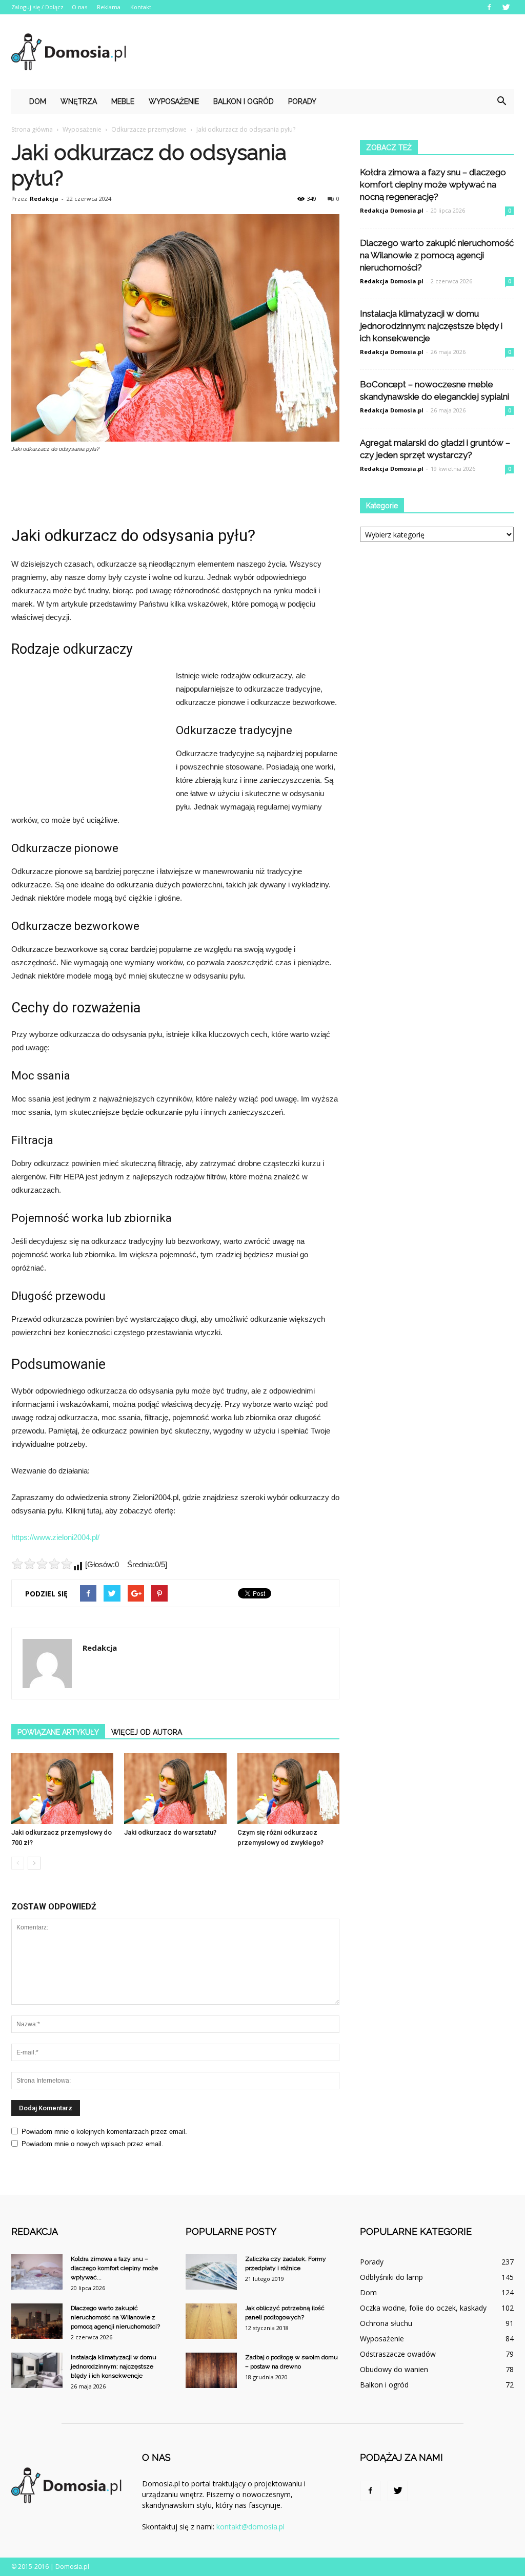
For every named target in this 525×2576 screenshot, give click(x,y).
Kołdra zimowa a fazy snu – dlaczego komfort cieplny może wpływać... (114, 2268)
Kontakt (141, 7)
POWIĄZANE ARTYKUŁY (58, 1732)
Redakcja (44, 199)
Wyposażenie (174, 101)
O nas (79, 7)
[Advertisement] (327, 52)
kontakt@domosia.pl (250, 2527)
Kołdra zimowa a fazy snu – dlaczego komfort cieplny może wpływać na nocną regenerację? (433, 184)
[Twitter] (506, 7)
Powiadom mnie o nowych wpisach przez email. (93, 2144)
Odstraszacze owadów (398, 2354)
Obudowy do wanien (394, 2369)
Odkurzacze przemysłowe (149, 129)
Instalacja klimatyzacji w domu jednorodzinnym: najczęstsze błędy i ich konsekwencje (431, 326)
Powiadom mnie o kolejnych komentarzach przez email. (104, 2132)
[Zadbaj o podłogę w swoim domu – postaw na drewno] (211, 2370)
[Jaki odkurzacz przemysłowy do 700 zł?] (62, 1789)
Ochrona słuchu (386, 2323)
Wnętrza (79, 101)
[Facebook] (489, 7)
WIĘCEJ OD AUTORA (147, 1732)
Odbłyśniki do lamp (391, 2277)
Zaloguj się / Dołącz (37, 7)
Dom (38, 101)
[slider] (42, 1564)
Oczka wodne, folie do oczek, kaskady (423, 2308)
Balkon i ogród (244, 101)
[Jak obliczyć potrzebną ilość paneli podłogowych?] (211, 2321)
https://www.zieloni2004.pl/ (55, 1537)
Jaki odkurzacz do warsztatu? (170, 1832)
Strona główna (32, 129)
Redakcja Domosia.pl (392, 210)
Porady (302, 101)
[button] (501, 101)
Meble (123, 101)
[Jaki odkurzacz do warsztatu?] (175, 1789)
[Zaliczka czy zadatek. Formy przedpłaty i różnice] (211, 2272)
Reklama (109, 7)
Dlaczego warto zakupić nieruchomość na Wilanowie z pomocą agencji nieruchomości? (437, 255)
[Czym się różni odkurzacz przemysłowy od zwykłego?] (288, 1789)
